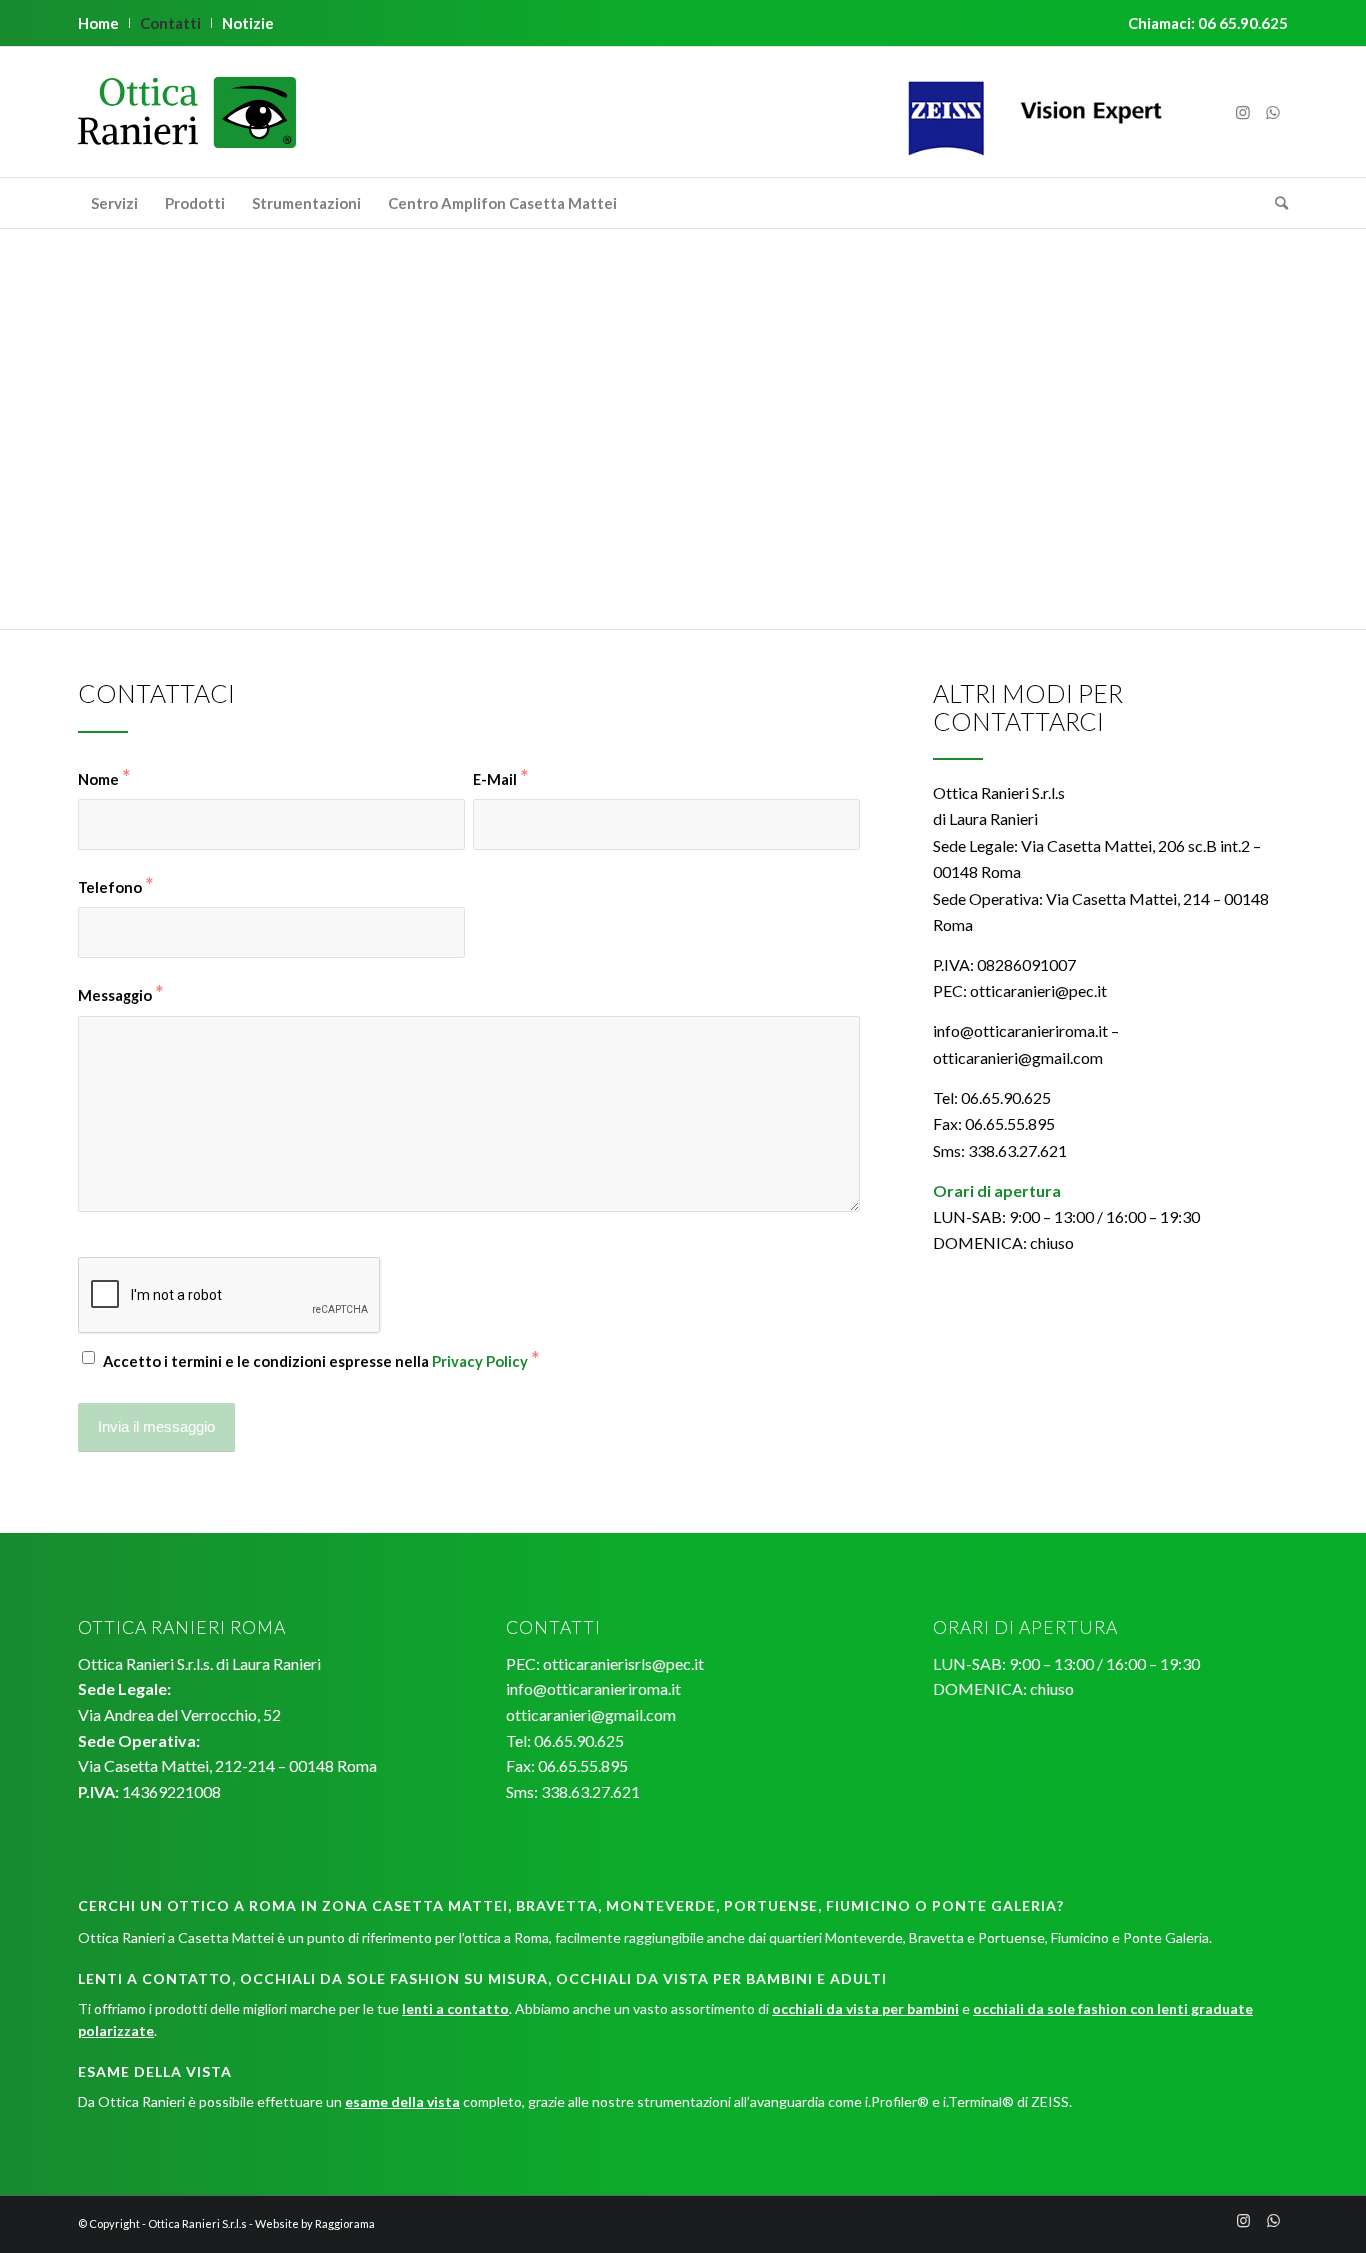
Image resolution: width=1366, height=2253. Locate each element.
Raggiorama (345, 2223)
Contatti (170, 23)
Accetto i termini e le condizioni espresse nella (321, 1359)
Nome (104, 777)
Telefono (115, 885)
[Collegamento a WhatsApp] (1273, 112)
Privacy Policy (480, 1361)
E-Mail (500, 777)
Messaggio (120, 993)
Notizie (248, 23)
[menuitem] (104, 23)
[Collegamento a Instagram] (1243, 112)
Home (98, 23)
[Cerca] (1275, 203)
